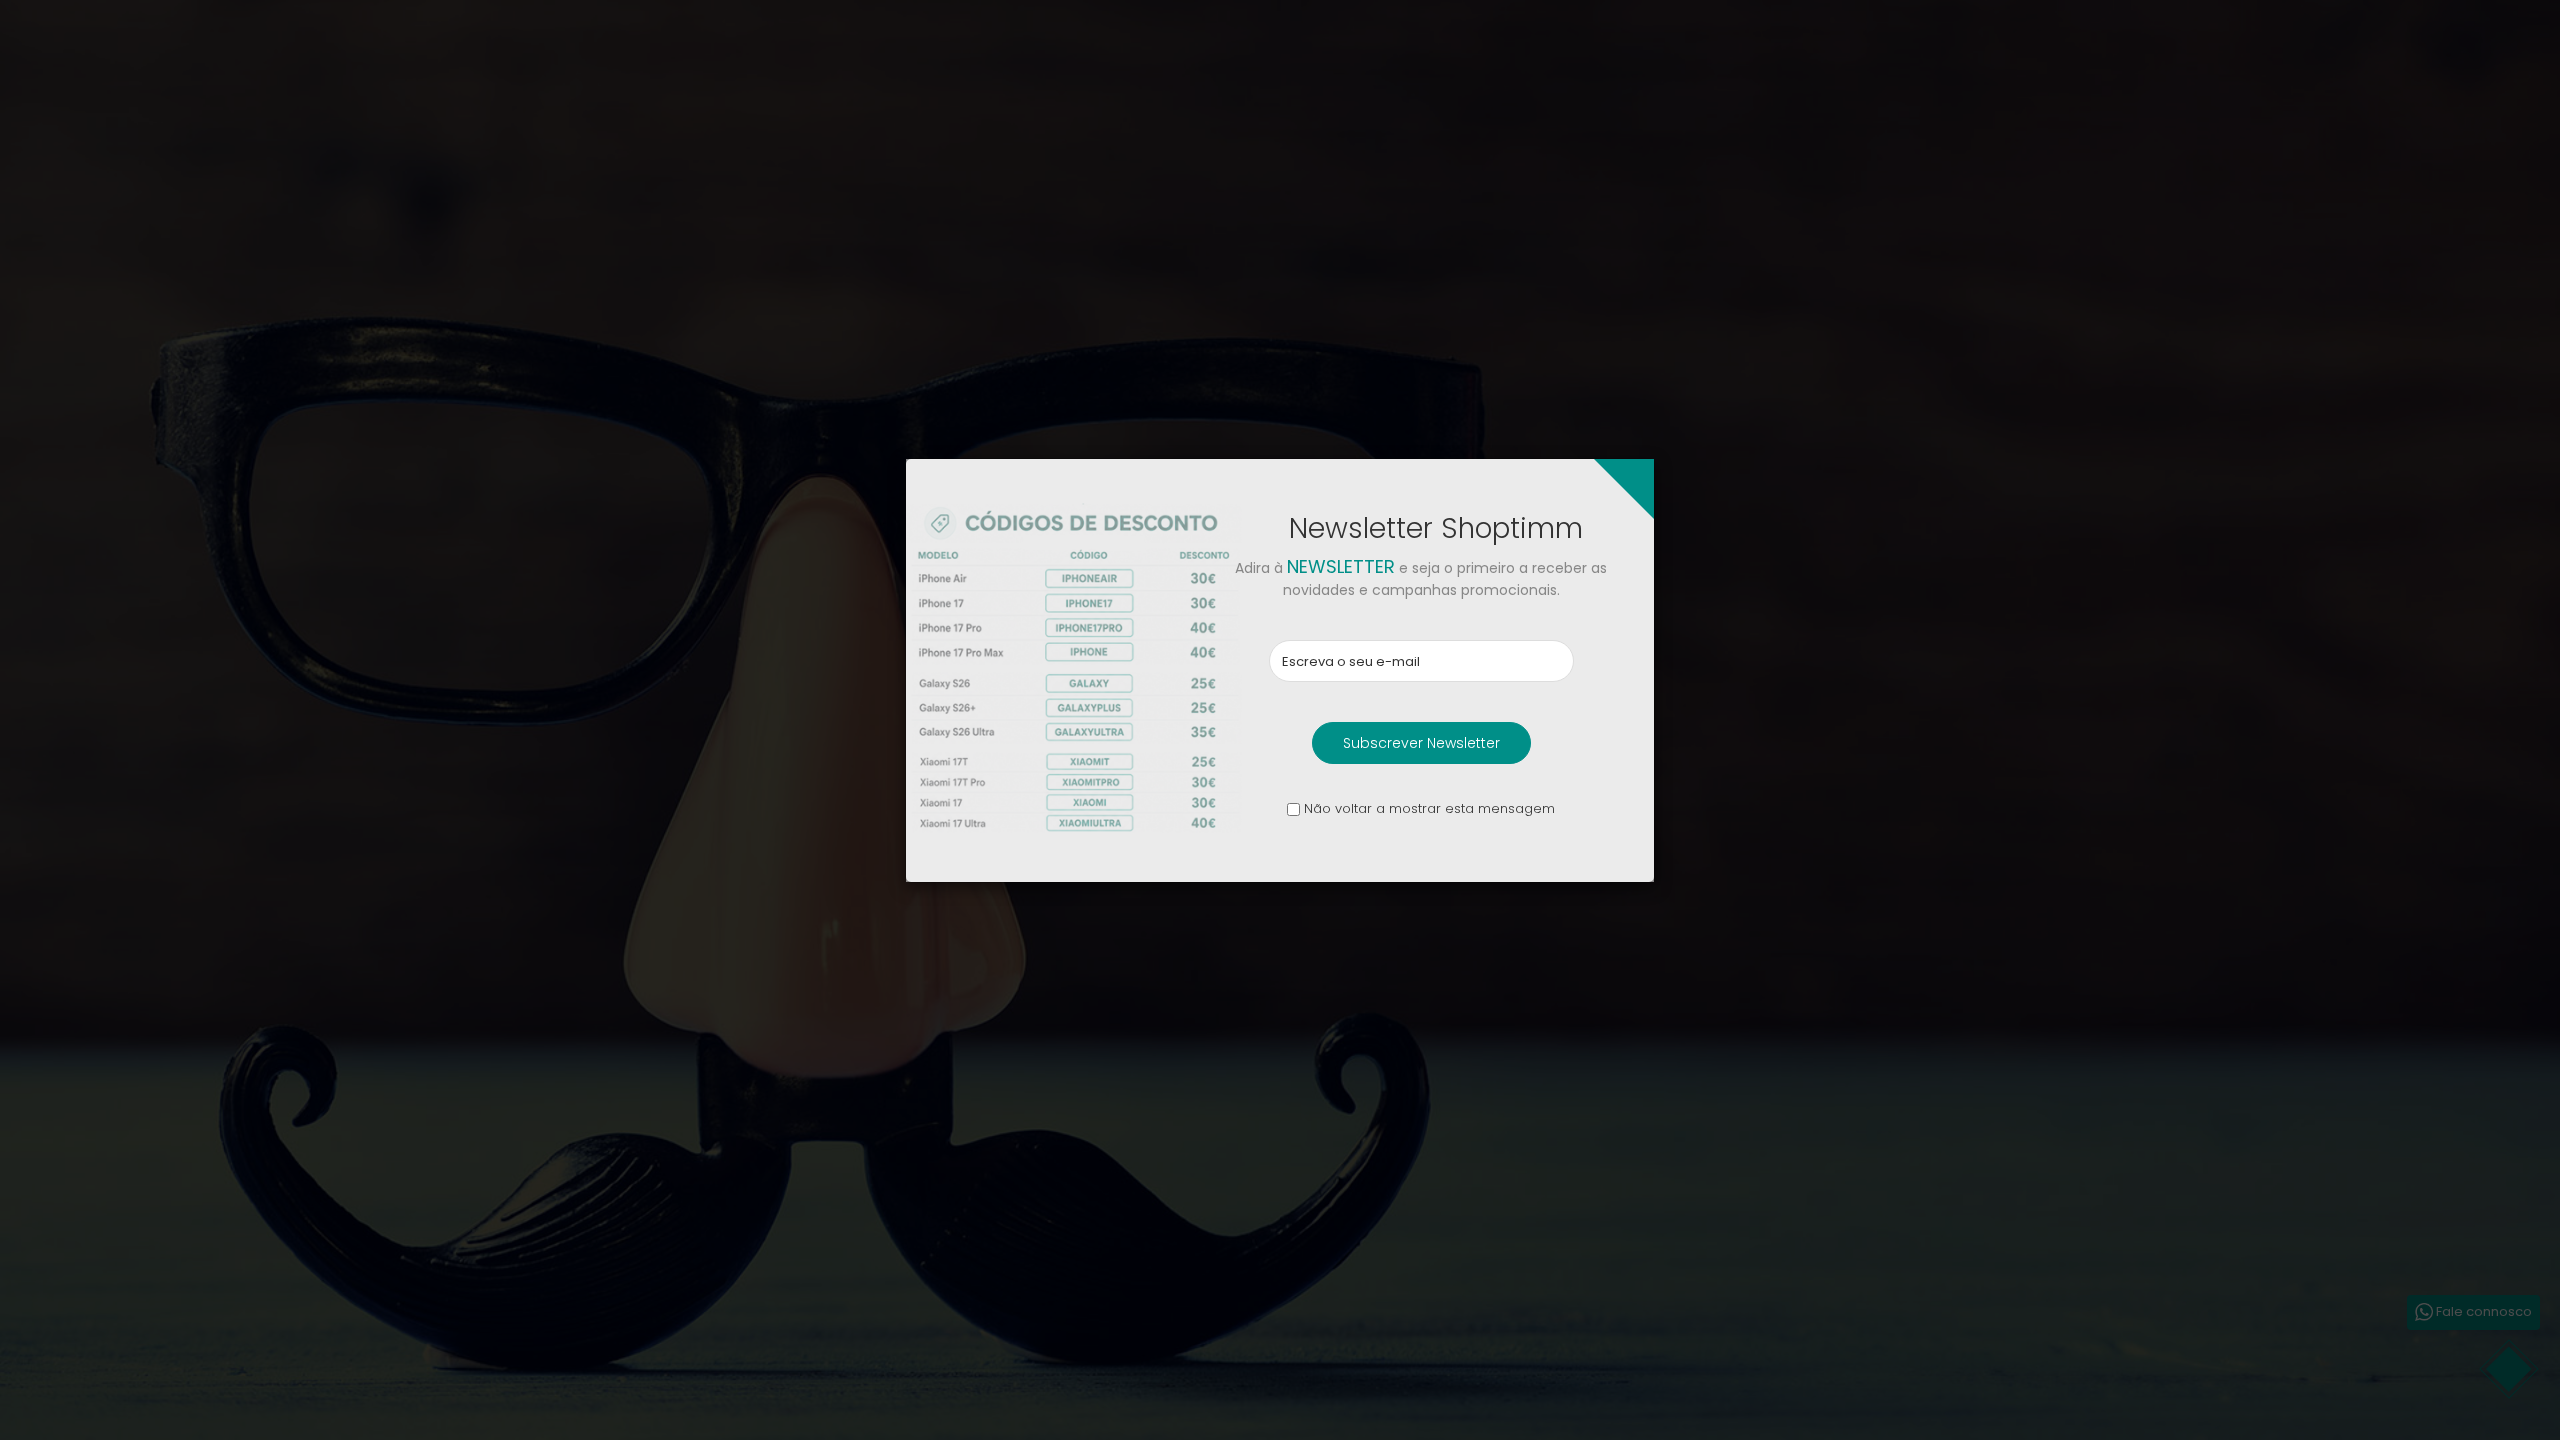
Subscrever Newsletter (1421, 743)
